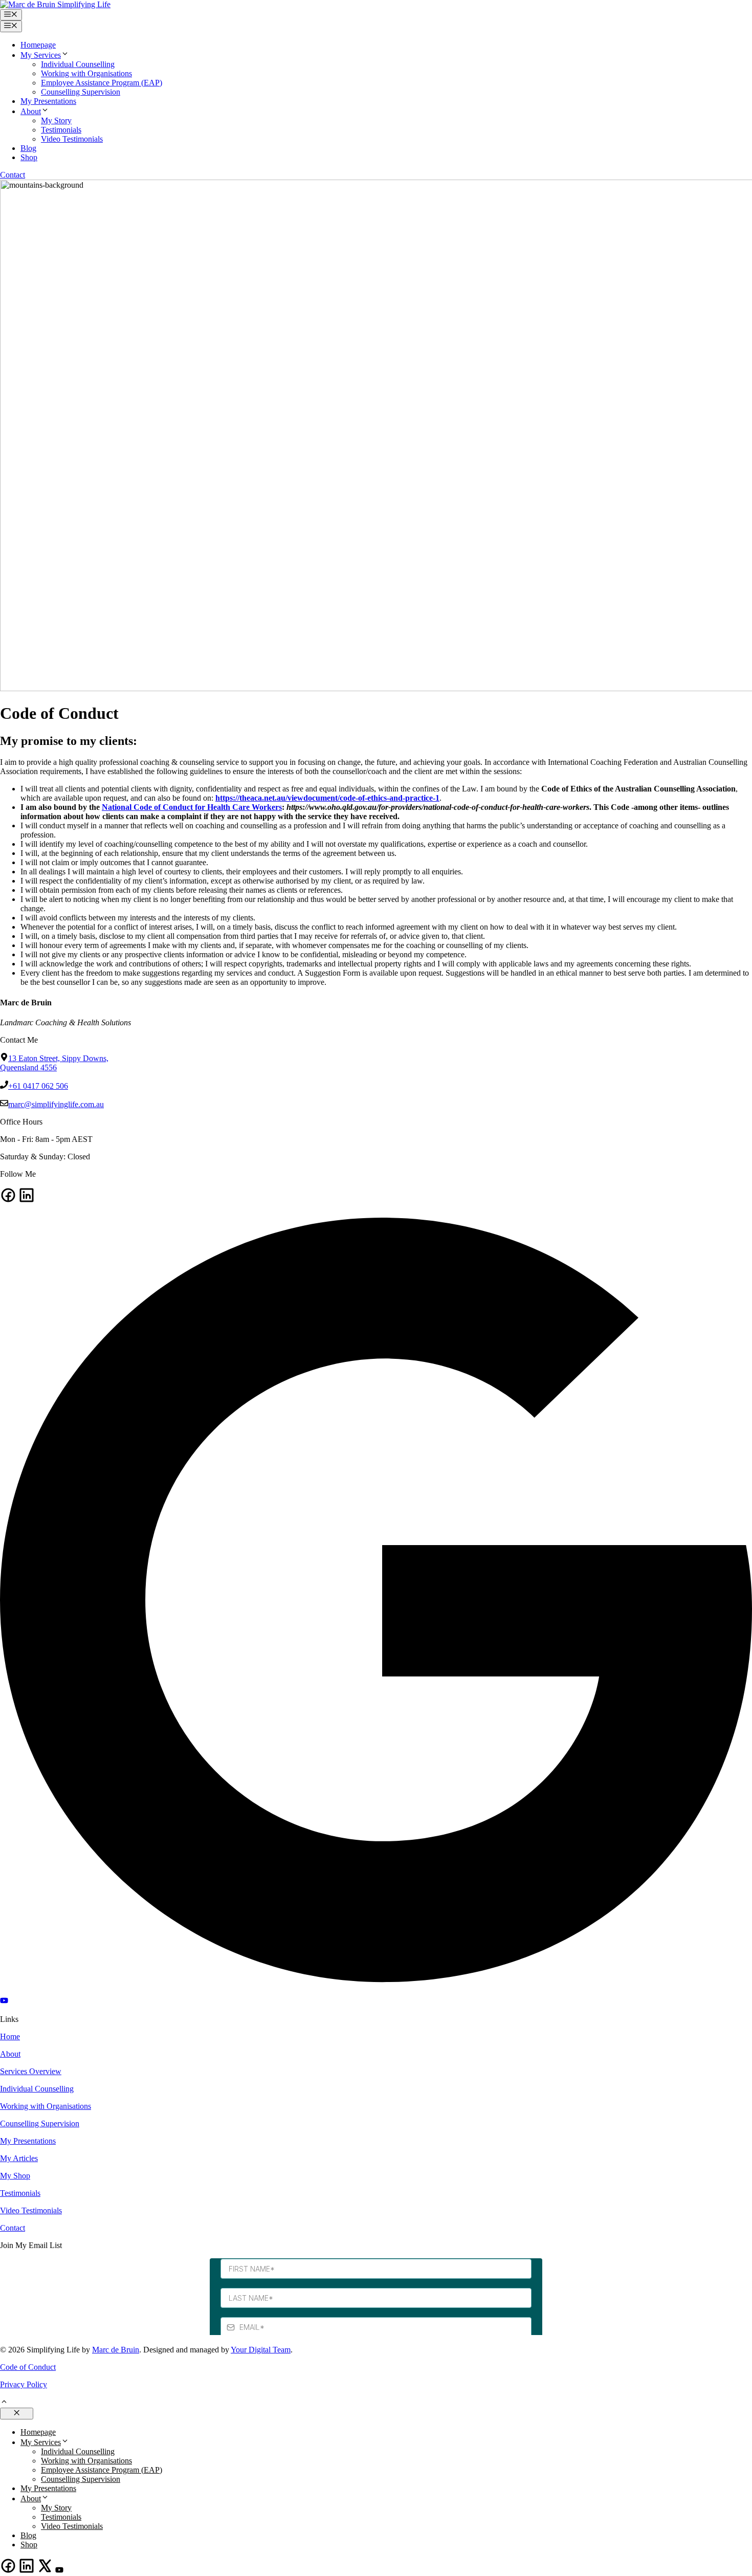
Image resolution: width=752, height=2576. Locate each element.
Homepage (38, 45)
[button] (4, 2403)
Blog (28, 148)
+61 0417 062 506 (38, 1086)
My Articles (19, 2158)
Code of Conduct (28, 2367)
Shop (29, 157)
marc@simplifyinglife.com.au (56, 1104)
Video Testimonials (72, 139)
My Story (56, 120)
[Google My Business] (376, 1991)
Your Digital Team (261, 2350)
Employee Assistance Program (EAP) (102, 83)
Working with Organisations (86, 73)
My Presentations (48, 101)
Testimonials (61, 130)
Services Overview (31, 2071)
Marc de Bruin (116, 2350)
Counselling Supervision (81, 92)
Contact (13, 175)
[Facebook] (8, 1201)
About (31, 111)
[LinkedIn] (27, 1201)
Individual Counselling (78, 64)
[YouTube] (4, 2002)
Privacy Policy (24, 2384)
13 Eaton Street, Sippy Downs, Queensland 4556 (54, 1063)
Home (10, 2036)
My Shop (15, 2176)
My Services (41, 55)
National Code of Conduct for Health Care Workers (192, 807)
